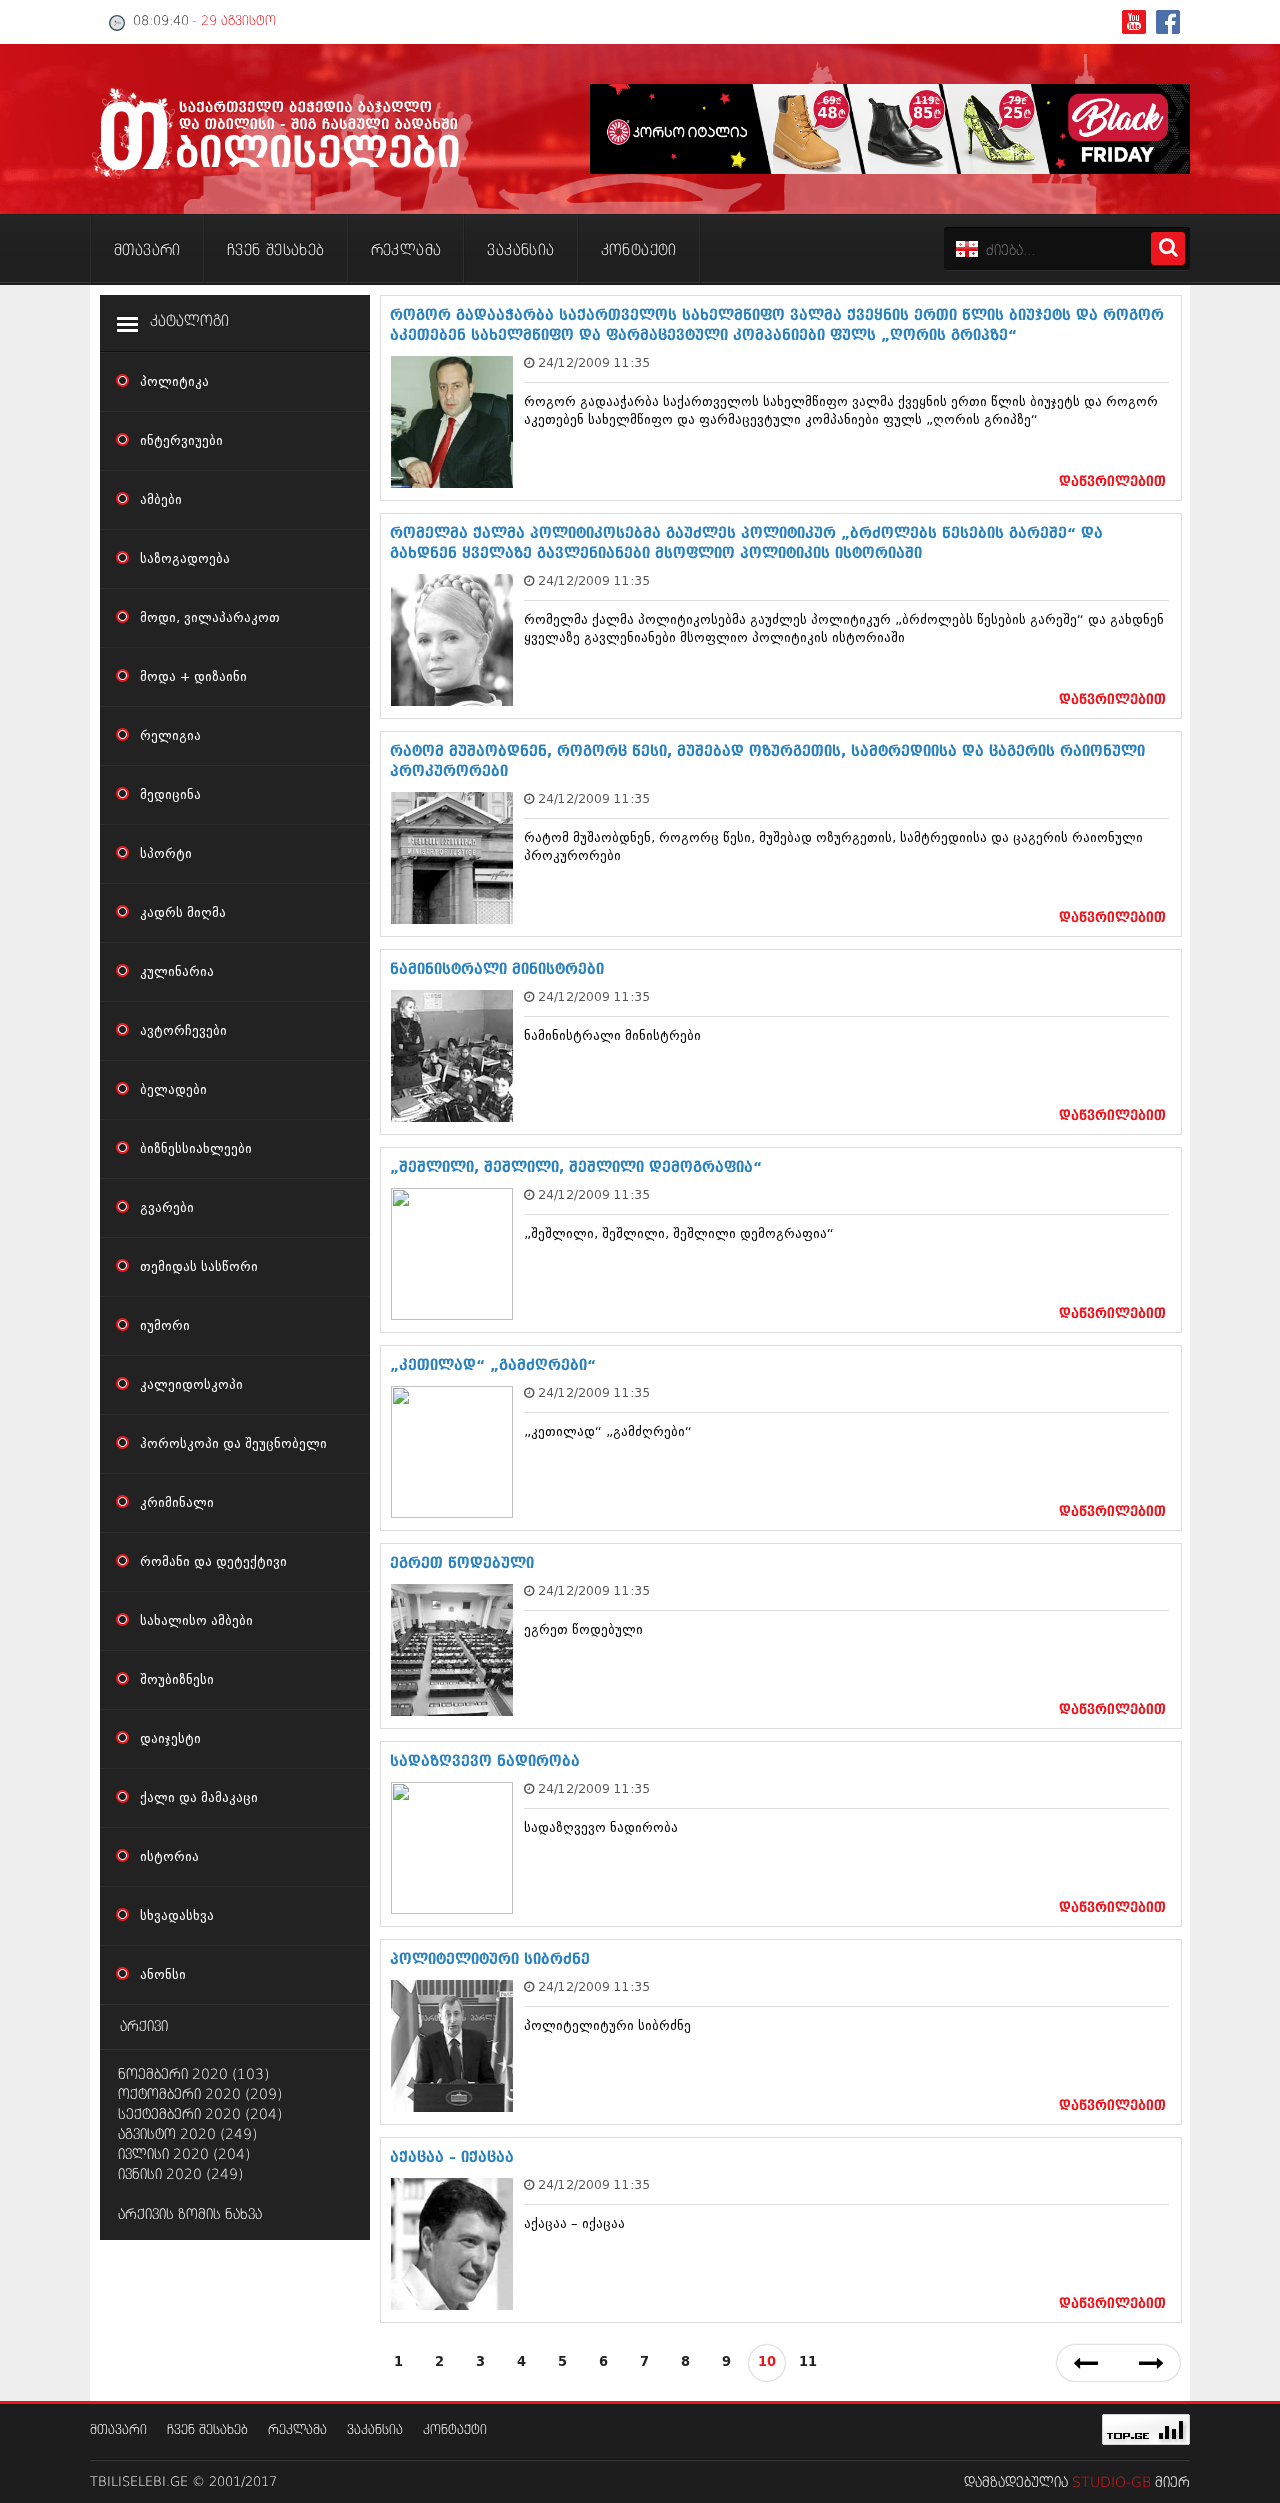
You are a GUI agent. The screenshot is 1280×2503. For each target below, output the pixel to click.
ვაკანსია (375, 2430)
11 (808, 2362)
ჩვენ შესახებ (207, 2430)
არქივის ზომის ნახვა (190, 2215)
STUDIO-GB (1111, 2483)
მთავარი (118, 2430)
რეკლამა (297, 2430)
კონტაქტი (455, 2430)
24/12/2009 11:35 (594, 362)
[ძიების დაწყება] (1168, 248)
